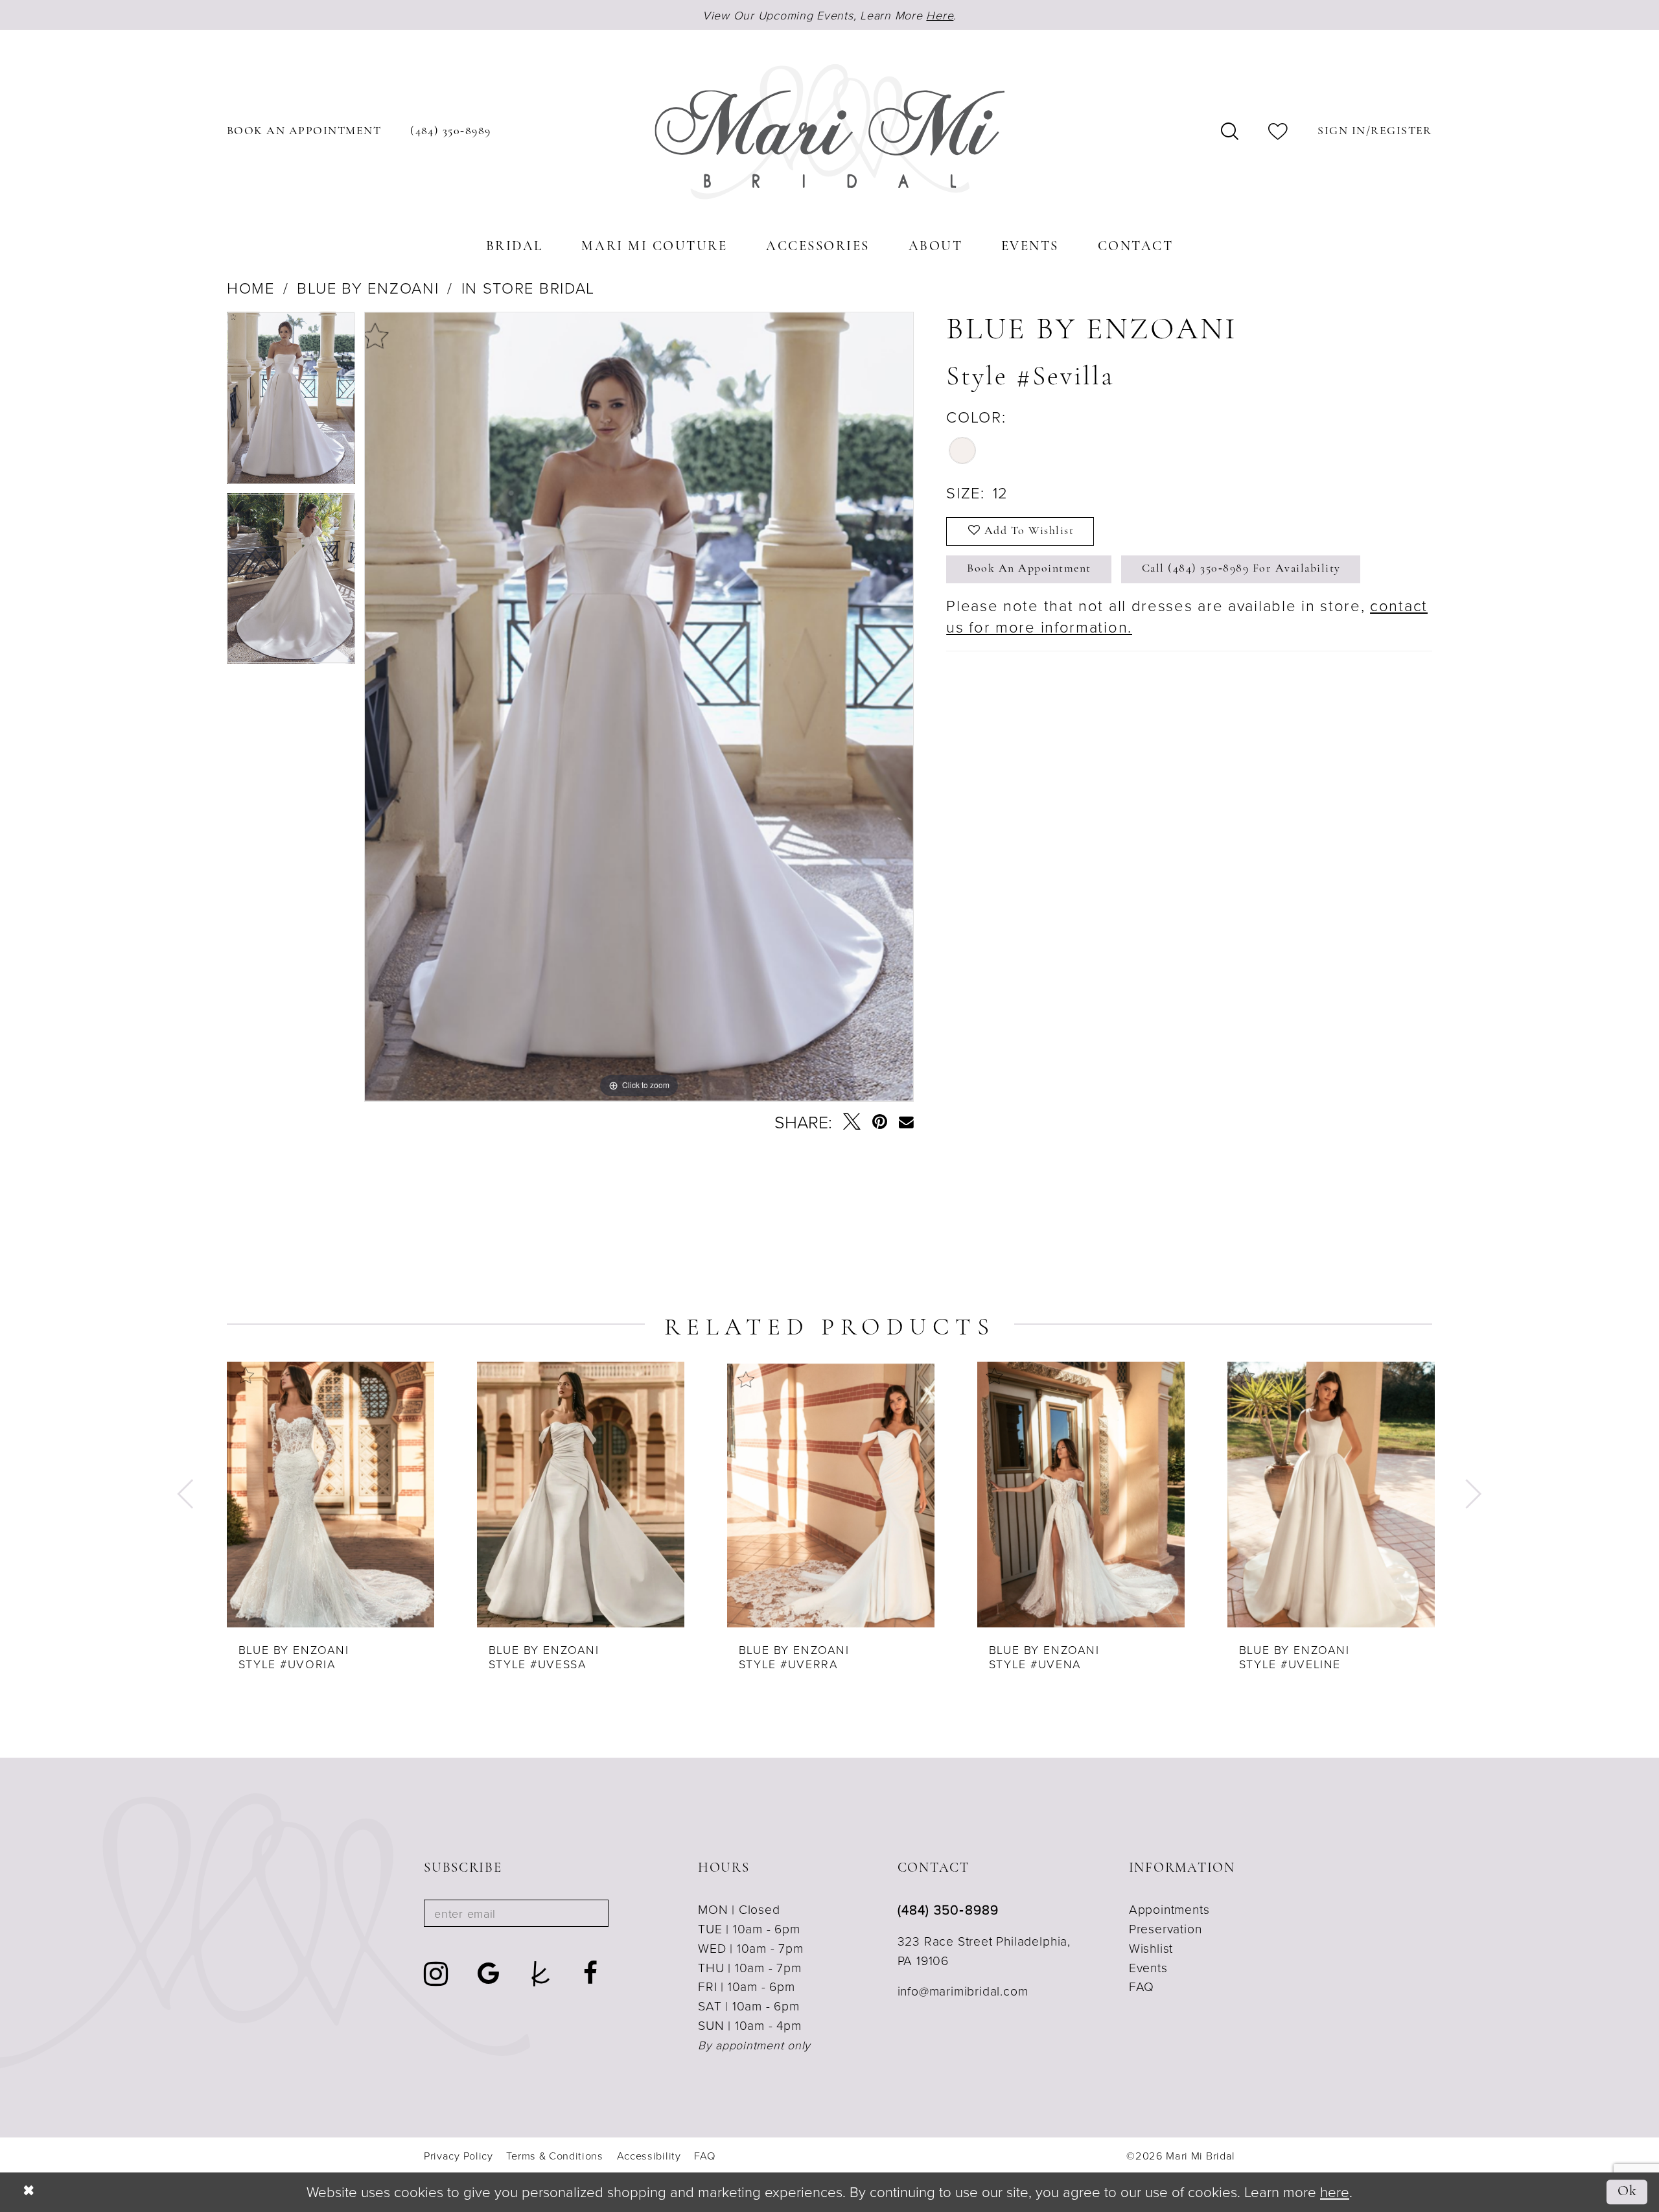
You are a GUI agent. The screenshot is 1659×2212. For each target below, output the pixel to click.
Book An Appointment (1029, 569)
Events (1148, 1967)
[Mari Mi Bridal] (829, 132)
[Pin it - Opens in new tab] (880, 1122)
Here (940, 15)
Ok (1628, 2192)
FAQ (1142, 1986)
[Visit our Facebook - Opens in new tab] (591, 1974)
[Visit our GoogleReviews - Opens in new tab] (489, 1974)
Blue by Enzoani (368, 288)
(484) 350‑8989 (948, 1909)
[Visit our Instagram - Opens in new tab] (436, 1974)
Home (251, 288)
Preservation (1166, 1928)
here (1335, 2192)
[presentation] (331, 1495)
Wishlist (1151, 1948)
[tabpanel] (291, 402)
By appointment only (754, 2045)
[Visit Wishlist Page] (1279, 132)
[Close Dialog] (29, 2193)
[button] (1375, 132)
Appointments (1169, 1909)
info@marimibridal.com (963, 1991)
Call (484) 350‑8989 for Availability (1241, 569)
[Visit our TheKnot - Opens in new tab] (541, 1974)
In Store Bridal (528, 288)
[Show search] (1230, 132)
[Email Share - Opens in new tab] (906, 1122)
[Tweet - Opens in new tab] (852, 1122)
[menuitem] (304, 132)
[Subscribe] (587, 1913)
